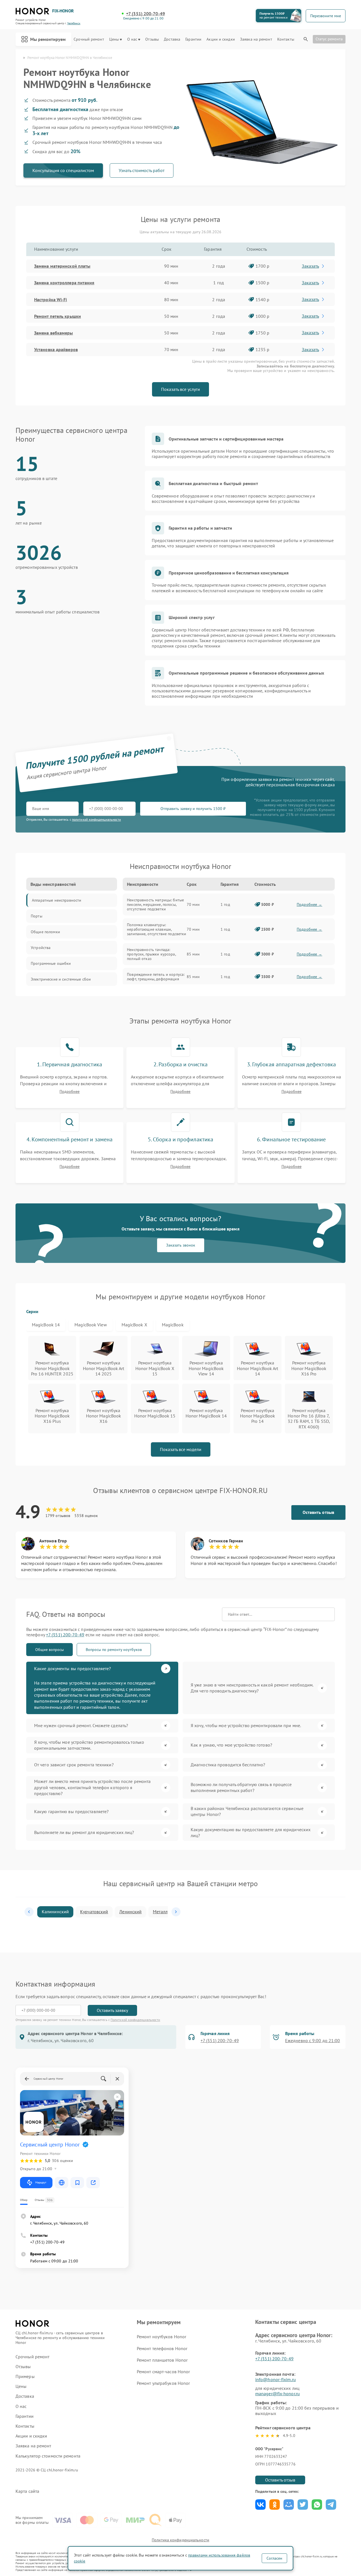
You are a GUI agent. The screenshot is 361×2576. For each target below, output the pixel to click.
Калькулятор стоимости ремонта (48, 2456)
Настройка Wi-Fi (51, 300)
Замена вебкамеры (54, 333)
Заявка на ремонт (256, 39)
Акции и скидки (221, 39)
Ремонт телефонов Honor (162, 2348)
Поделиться (260, 2505)
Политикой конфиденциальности (135, 2020)
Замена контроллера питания (64, 283)
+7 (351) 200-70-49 (146, 14)
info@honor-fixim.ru (276, 2379)
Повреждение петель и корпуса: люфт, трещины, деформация (156, 977)
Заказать (310, 266)
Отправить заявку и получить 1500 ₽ (193, 809)
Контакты (286, 39)
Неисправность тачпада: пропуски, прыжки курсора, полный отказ (151, 954)
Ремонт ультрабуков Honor (163, 2383)
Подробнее (70, 1092)
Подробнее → (310, 904)
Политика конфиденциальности (180, 2540)
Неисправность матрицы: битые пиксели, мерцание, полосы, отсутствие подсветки (155, 904)
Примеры (25, 2376)
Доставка (172, 39)
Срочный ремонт (89, 39)
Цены (114, 39)
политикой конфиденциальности (96, 819)
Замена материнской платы (62, 266)
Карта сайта (27, 2491)
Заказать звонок (181, 1245)
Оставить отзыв (318, 1512)
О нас (132, 39)
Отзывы (152, 39)
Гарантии (193, 39)
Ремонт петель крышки (58, 316)
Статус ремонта (329, 39)
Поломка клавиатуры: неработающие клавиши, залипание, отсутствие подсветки (157, 929)
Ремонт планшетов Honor (162, 2360)
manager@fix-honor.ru (278, 2394)
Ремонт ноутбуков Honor (161, 2337)
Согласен (274, 2558)
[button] (29, 1912)
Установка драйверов (56, 349)
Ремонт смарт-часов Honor (163, 2372)
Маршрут (41, 2182)
